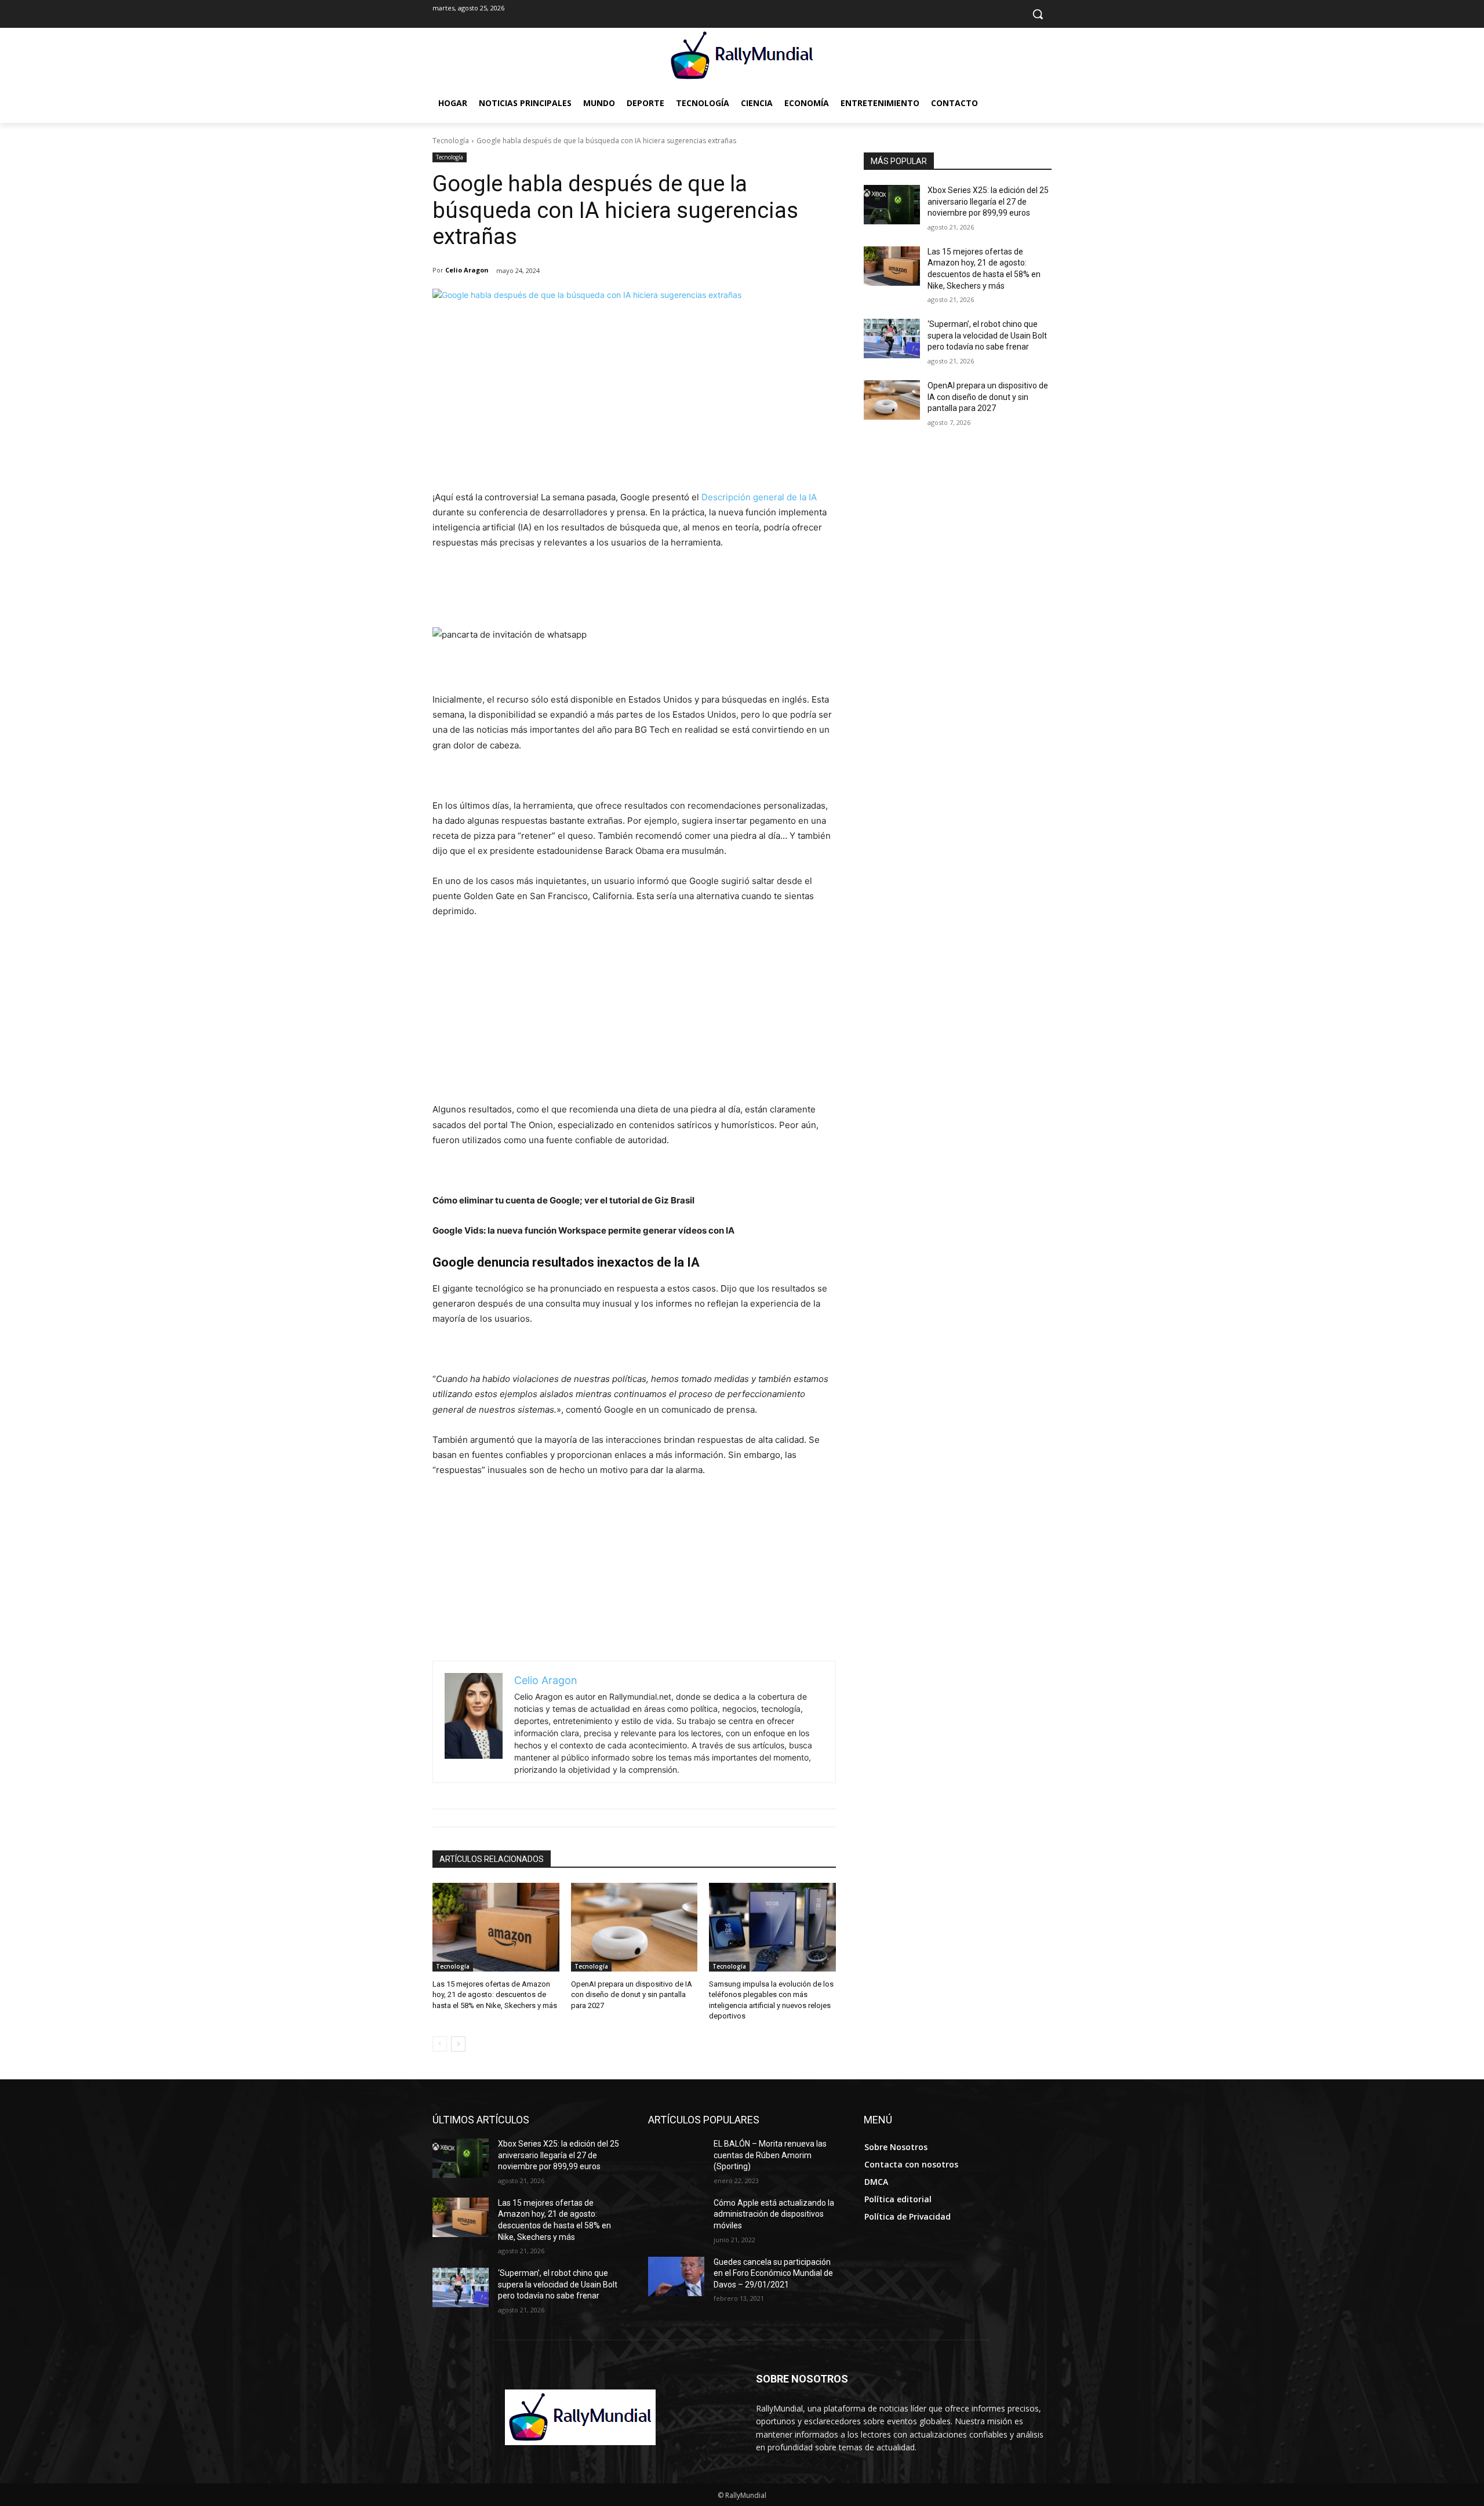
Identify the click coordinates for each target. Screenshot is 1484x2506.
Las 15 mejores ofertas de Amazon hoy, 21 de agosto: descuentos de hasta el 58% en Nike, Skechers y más (495, 1994)
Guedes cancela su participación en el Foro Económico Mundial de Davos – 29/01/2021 (773, 2273)
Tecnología (451, 141)
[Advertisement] (634, 403)
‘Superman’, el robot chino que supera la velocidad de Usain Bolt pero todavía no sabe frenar (987, 335)
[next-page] (458, 2044)
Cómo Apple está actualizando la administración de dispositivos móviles (774, 2214)
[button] (1038, 14)
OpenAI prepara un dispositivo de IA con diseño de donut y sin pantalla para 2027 (632, 1994)
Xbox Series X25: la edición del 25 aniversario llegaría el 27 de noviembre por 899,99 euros (988, 201)
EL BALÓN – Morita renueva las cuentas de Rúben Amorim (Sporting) (770, 2155)
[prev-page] (440, 2044)
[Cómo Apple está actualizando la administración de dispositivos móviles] (676, 2217)
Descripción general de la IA (759, 497)
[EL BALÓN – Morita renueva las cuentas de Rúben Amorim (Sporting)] (676, 2158)
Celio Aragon (467, 270)
